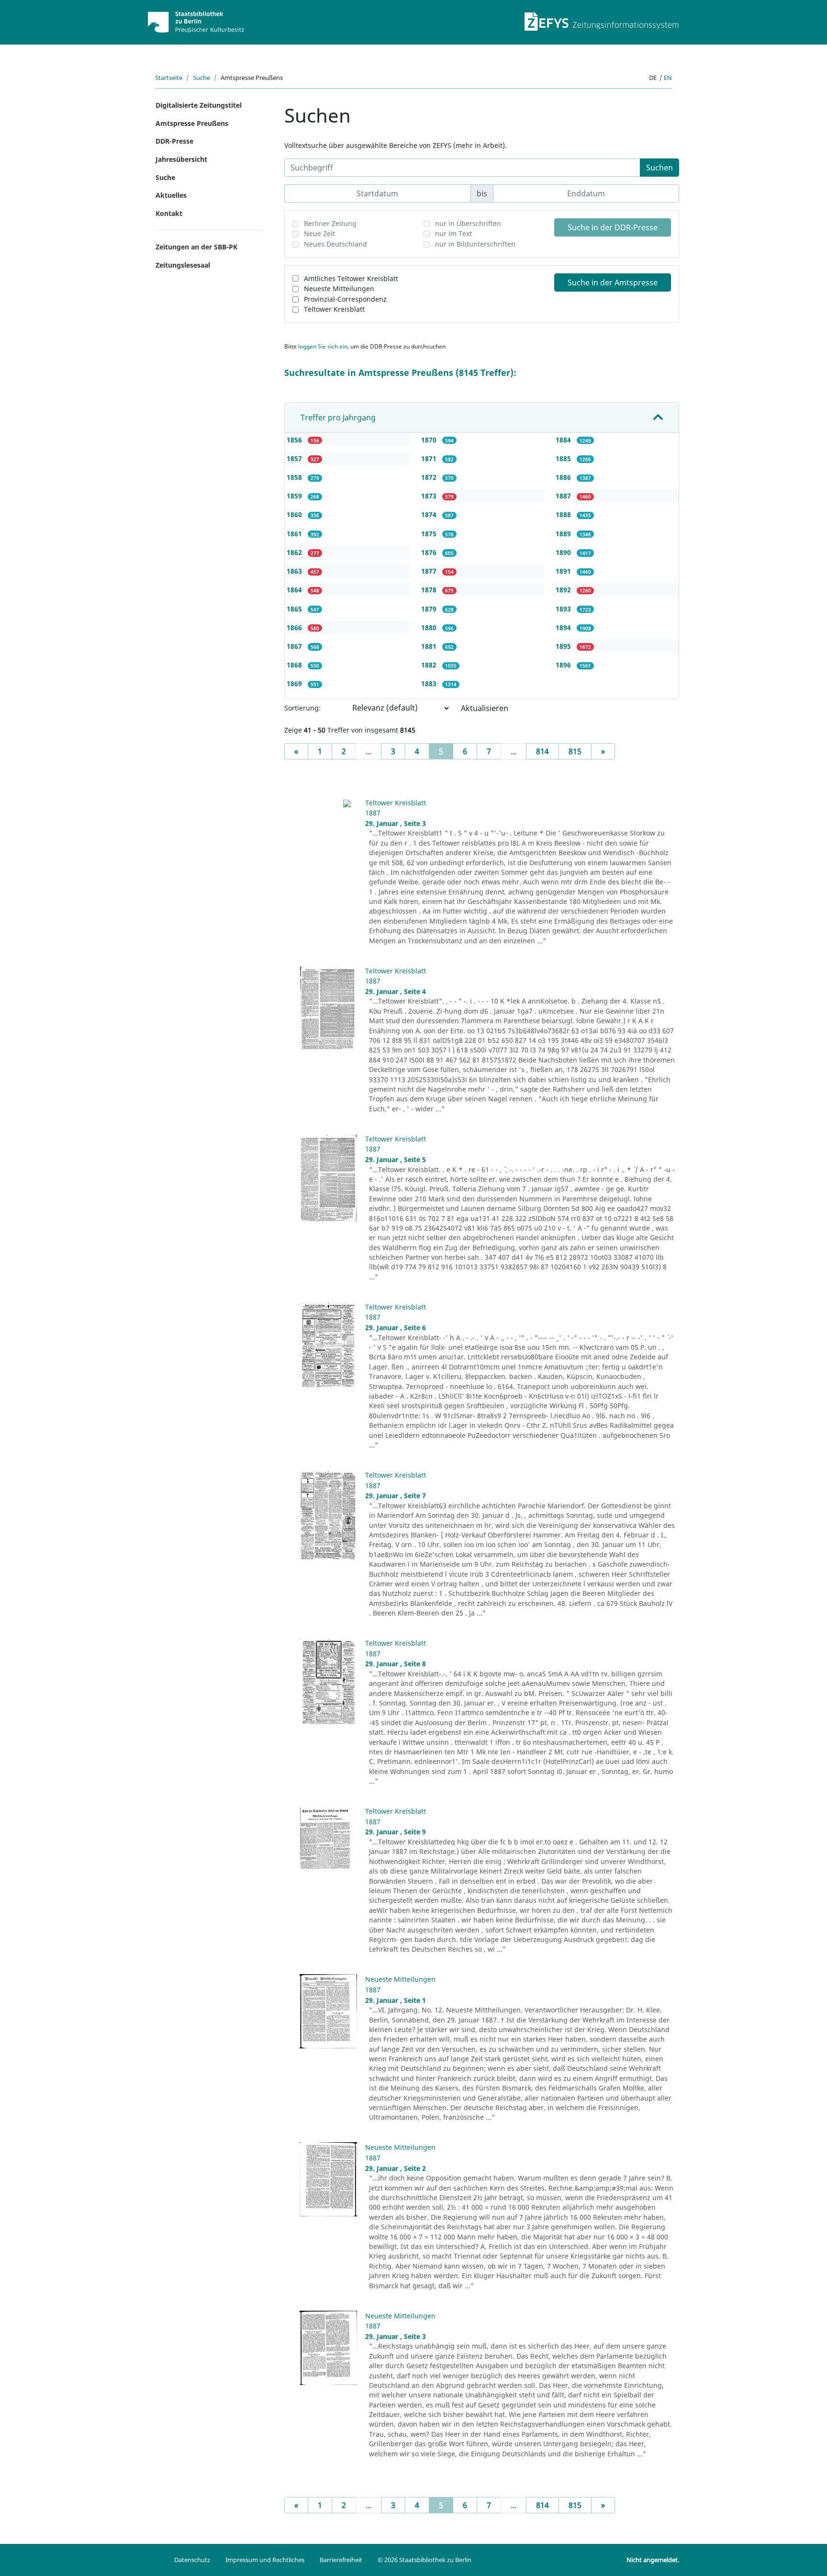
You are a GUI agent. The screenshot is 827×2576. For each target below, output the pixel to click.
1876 (430, 552)
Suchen (659, 168)
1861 (295, 534)
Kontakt (169, 213)
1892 (564, 590)
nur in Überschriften (468, 223)
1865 (295, 609)
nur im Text (453, 233)
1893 (564, 609)
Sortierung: (302, 708)
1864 (295, 590)
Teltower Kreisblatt (334, 309)
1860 (295, 514)
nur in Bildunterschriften (475, 244)
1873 (430, 496)
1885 (564, 458)
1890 (564, 552)
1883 (430, 684)
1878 (430, 590)
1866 (295, 627)
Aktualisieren (485, 708)
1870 (430, 440)
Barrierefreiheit (341, 2560)
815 (575, 751)
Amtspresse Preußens (192, 123)
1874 (430, 514)
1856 (295, 440)
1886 (564, 477)
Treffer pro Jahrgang (338, 418)
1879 (430, 609)
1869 (295, 684)
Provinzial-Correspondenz (345, 299)
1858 (295, 477)
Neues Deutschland (335, 244)
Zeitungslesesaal (183, 265)
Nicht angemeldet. (653, 2560)
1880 (430, 627)
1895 (564, 646)
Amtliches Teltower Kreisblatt (351, 278)
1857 (295, 458)
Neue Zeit (319, 233)
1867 (295, 646)
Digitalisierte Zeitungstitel (199, 105)
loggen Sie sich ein (323, 346)
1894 (564, 627)
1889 (564, 534)
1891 (564, 571)
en (668, 78)
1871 (430, 458)
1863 (295, 571)
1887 (564, 496)
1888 (564, 514)
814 (542, 751)
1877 (430, 571)
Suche (201, 78)
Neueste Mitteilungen (339, 288)
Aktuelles (171, 195)
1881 (430, 646)
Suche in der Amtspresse (613, 282)
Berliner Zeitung (330, 223)
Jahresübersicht (181, 159)
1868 (295, 665)
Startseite (169, 78)
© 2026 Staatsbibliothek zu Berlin (425, 2560)
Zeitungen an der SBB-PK (196, 247)
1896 (564, 665)
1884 (564, 440)
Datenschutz (192, 2560)
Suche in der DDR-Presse (613, 227)
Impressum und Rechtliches (265, 2560)
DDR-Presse (174, 141)
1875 (430, 534)
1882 (430, 665)
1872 (430, 477)
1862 (295, 552)
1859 (295, 496)
